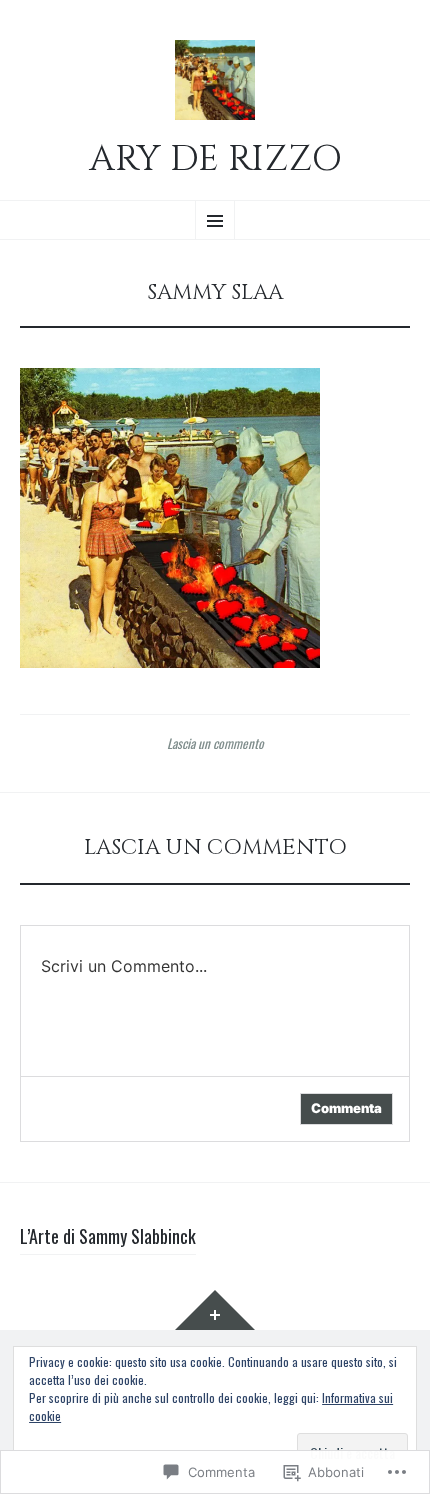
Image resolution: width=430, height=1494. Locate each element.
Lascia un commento (215, 743)
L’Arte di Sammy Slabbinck (108, 1236)
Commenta (346, 1108)
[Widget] (215, 1310)
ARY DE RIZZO (215, 160)
